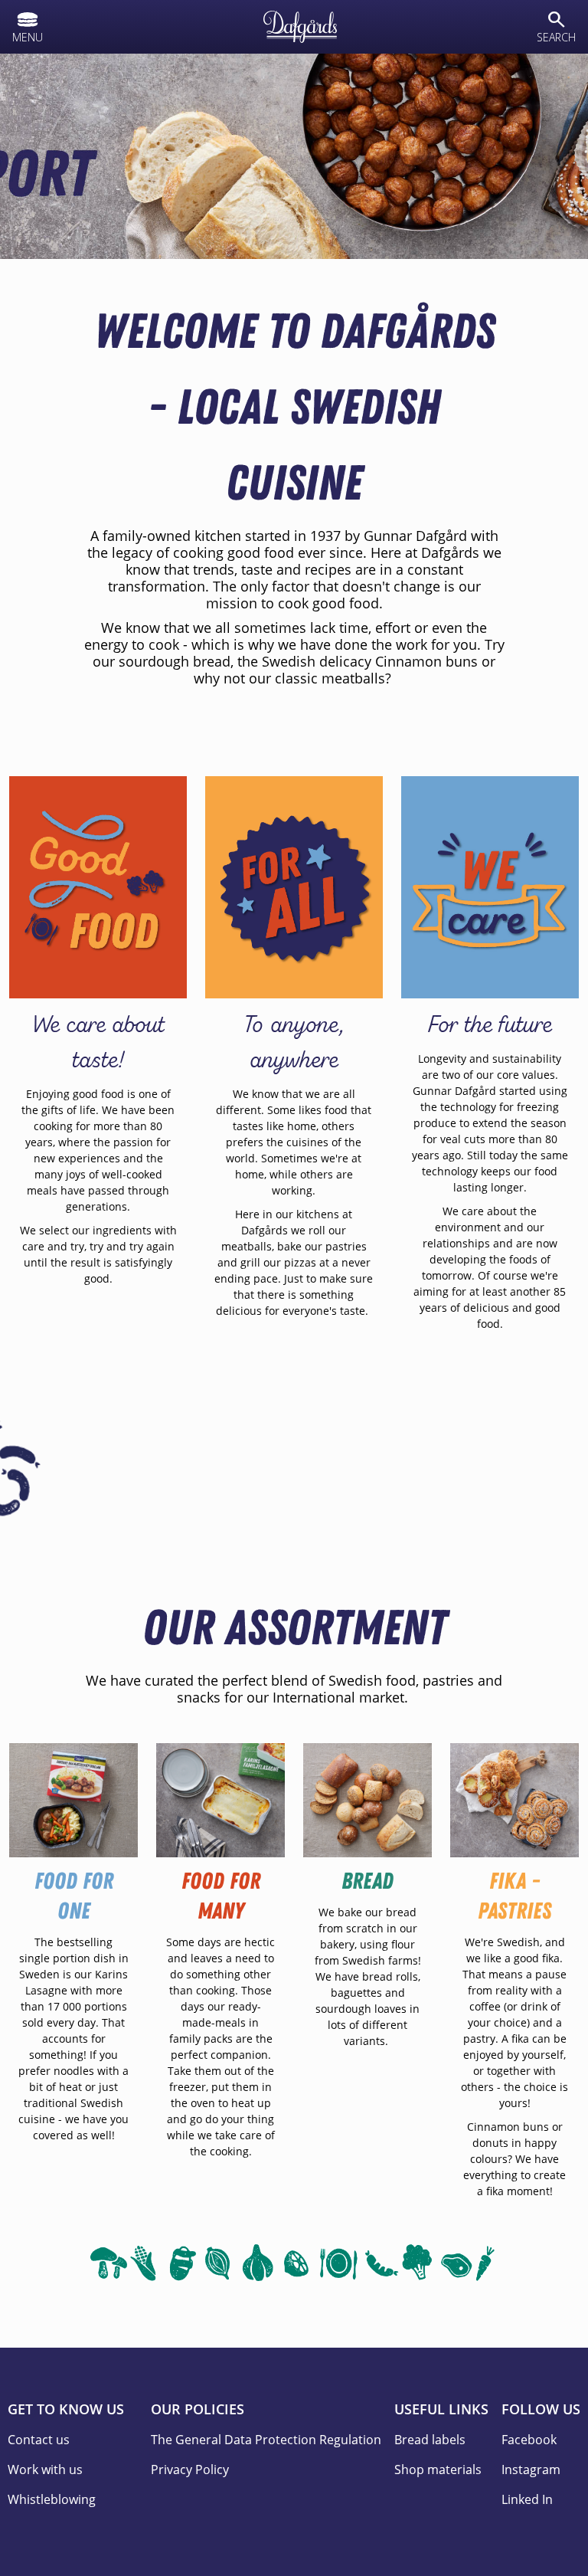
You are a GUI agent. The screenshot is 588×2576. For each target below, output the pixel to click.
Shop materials (438, 2469)
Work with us (45, 2469)
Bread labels (430, 2440)
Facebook (529, 2440)
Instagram (531, 2469)
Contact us (39, 2440)
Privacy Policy (190, 2469)
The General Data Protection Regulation (266, 2440)
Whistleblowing (52, 2499)
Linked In (527, 2499)
